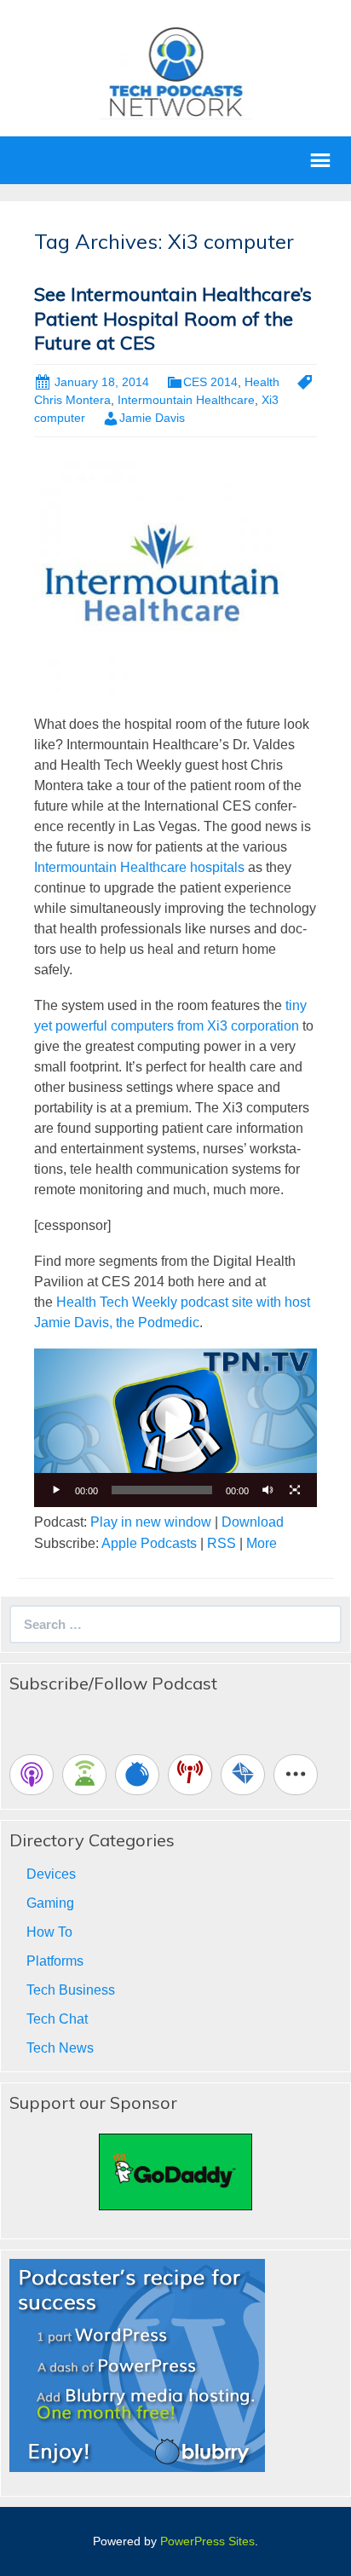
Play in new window (151, 1522)
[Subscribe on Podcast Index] (190, 1775)
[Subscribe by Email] (243, 1775)
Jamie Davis (152, 418)
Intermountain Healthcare (186, 400)
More (262, 1543)
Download (253, 1522)
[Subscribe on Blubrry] (137, 1775)
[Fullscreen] (295, 1490)
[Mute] (268, 1490)
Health (262, 382)
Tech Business (71, 1990)
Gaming (50, 1903)
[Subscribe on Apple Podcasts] (32, 1775)
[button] (175, 1428)
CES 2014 (210, 382)
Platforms (55, 1961)
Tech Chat (57, 2019)
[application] (175, 1428)
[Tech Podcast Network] (176, 71)
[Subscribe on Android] (84, 1775)
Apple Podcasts (149, 1543)
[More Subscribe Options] (296, 1775)
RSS (222, 1543)
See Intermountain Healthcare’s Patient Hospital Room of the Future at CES (173, 318)
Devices (51, 1874)
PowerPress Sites (207, 2541)
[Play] (56, 1490)
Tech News (60, 2048)
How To (49, 1932)
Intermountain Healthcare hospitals (139, 867)
